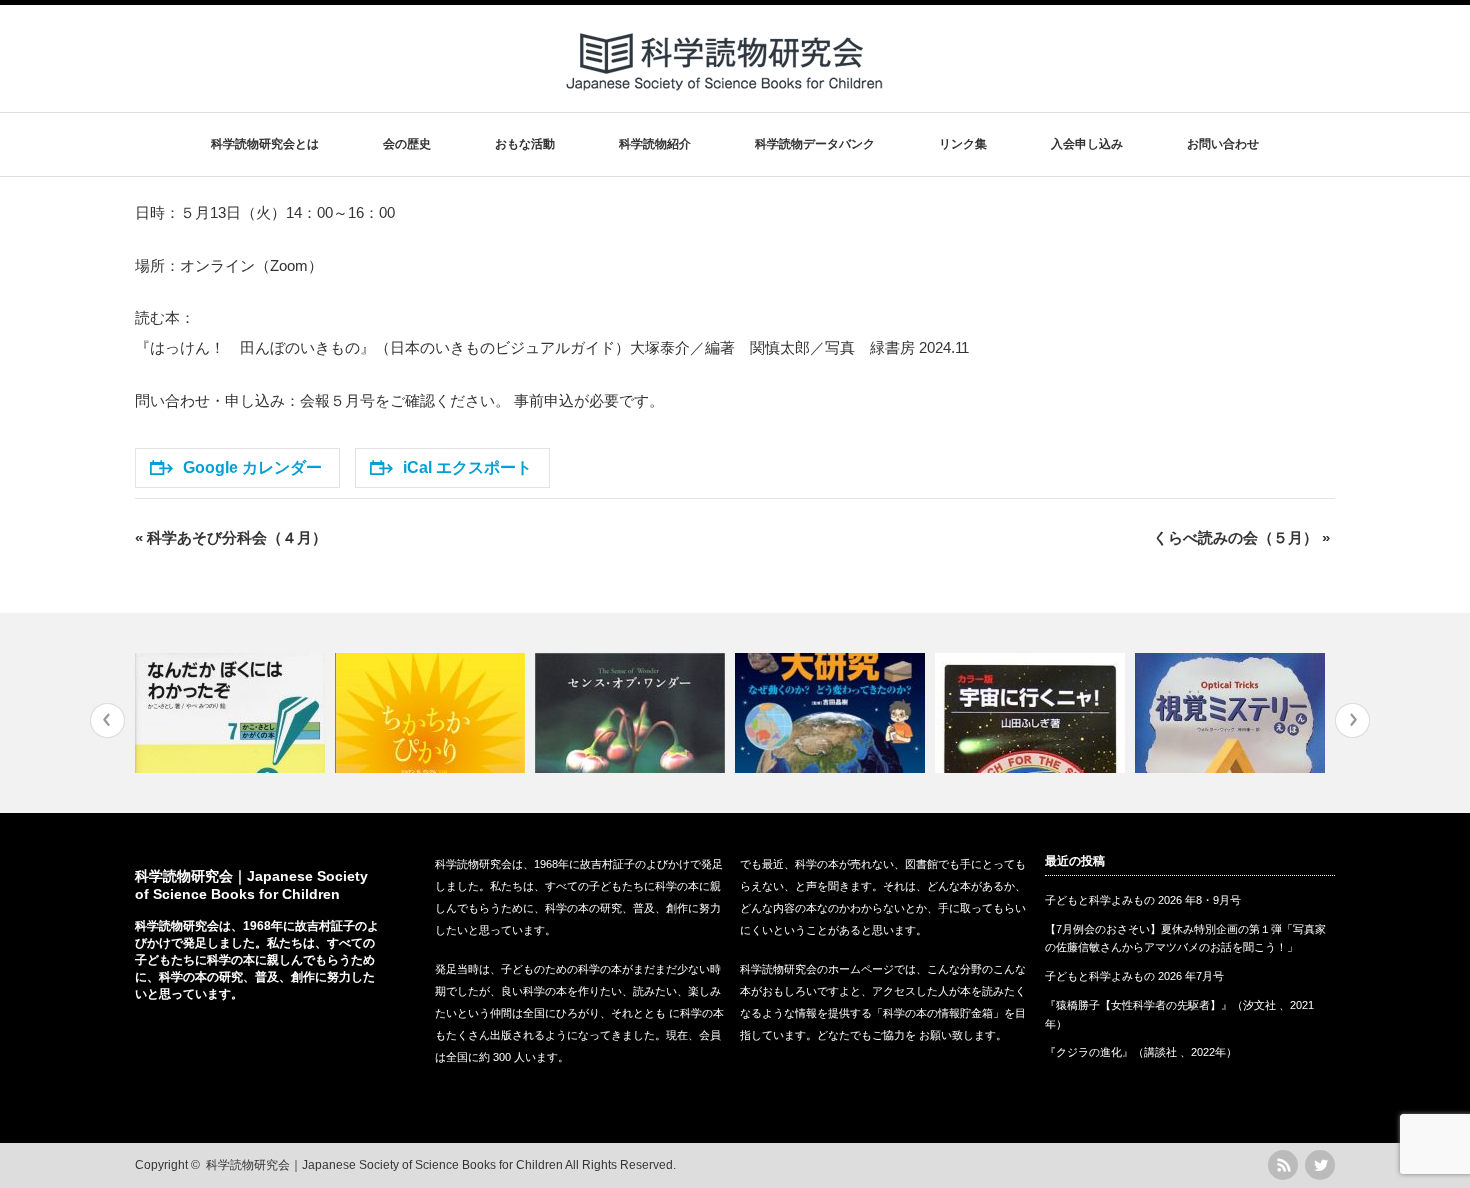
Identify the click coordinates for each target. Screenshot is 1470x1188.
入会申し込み (1087, 144)
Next (1352, 720)
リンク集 (963, 144)
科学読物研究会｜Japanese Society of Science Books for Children (384, 1165)
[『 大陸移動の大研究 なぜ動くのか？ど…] (832, 713)
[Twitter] (1320, 1165)
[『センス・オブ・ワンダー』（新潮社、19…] (632, 713)
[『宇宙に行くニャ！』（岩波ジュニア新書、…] (1032, 713)
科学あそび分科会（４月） (231, 537)
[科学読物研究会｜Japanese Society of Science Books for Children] (726, 98)
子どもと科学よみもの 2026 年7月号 (1134, 976)
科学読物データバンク (815, 144)
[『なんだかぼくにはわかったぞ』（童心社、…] (232, 713)
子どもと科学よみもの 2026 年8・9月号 (1143, 900)
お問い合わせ (1223, 144)
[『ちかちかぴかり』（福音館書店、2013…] (432, 713)
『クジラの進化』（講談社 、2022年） (1141, 1052)
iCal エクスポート (467, 467)
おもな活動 (525, 144)
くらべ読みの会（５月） (1241, 537)
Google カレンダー (252, 467)
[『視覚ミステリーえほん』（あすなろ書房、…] (1232, 713)
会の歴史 (407, 144)
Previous (107, 720)
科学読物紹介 (655, 144)
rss (1283, 1165)
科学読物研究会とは (265, 144)
